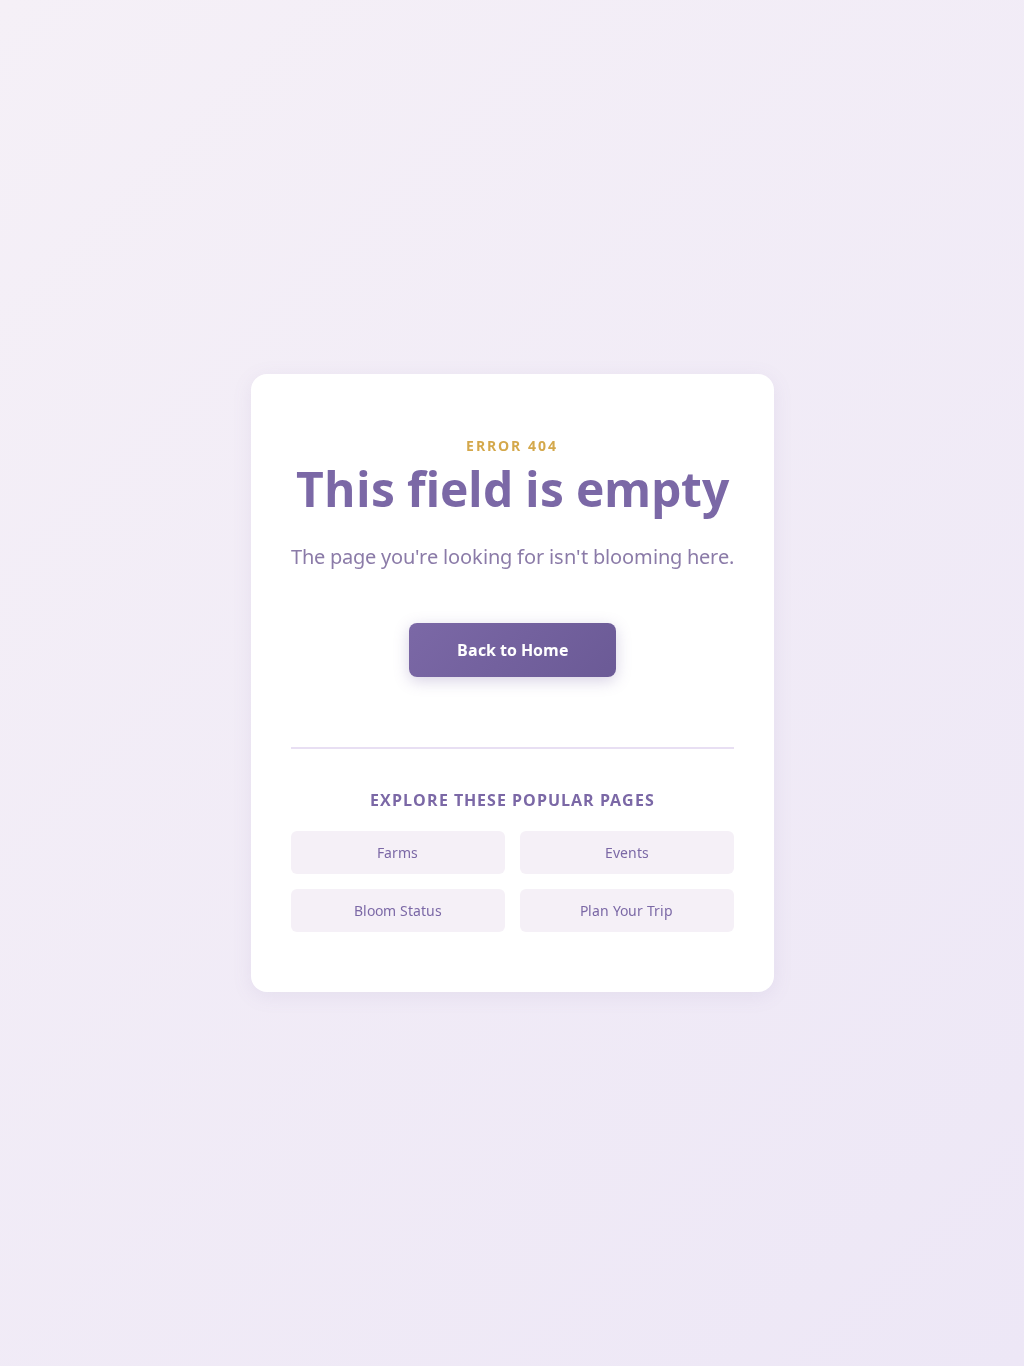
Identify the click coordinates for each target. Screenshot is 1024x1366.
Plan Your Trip (626, 910)
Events (627, 852)
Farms (397, 852)
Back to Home (512, 650)
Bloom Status (398, 910)
